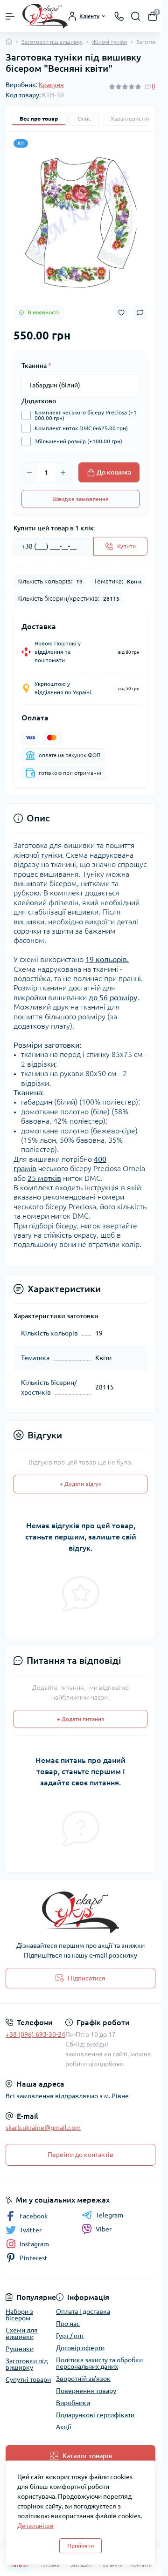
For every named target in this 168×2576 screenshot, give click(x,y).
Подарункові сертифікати (95, 2415)
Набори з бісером (19, 2315)
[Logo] (45, 16)
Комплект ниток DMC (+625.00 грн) (81, 428)
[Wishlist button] (121, 313)
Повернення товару (86, 2391)
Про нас (68, 2324)
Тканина (36, 366)
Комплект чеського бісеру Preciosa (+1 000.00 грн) (86, 415)
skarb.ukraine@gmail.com (43, 2128)
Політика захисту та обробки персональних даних (99, 2363)
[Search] (136, 16)
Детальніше (35, 2526)
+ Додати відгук (80, 1484)
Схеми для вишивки (22, 2333)
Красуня (51, 85)
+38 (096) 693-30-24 (35, 2034)
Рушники (20, 2349)
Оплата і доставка (83, 2312)
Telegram (109, 2215)
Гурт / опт (70, 2336)
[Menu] (10, 16)
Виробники (73, 2403)
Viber (104, 2229)
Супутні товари (28, 2379)
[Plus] (63, 473)
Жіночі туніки (109, 42)
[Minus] (29, 473)
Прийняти (80, 2545)
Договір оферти (80, 2348)
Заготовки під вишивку (52, 42)
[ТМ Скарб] (80, 1912)
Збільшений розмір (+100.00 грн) (78, 441)
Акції (64, 2427)
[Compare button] (140, 312)
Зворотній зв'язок (83, 2379)
